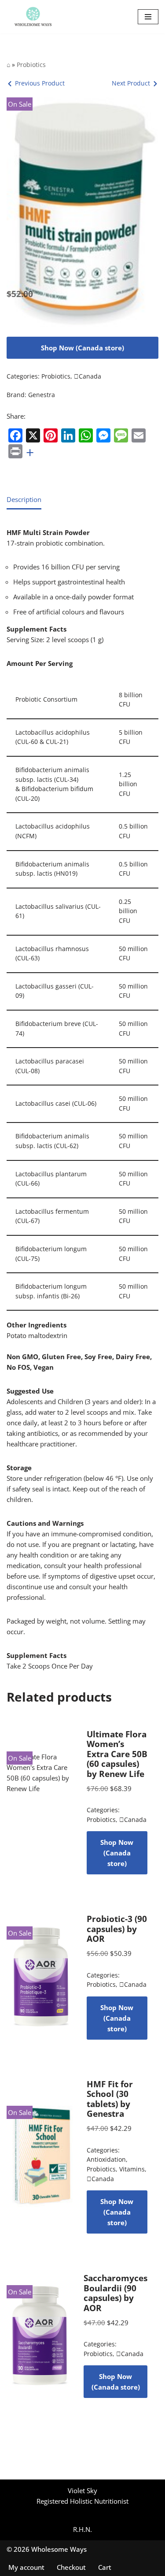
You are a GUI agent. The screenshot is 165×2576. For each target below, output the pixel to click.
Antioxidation (106, 2160)
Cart (105, 2567)
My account (26, 2567)
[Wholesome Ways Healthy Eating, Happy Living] (33, 17)
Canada (88, 376)
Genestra (42, 395)
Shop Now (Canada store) (82, 348)
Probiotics (31, 65)
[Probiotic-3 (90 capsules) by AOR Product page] (41, 1977)
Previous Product (40, 83)
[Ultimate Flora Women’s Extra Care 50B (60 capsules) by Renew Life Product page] (41, 1802)
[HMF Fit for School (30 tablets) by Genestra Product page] (41, 2156)
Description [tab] (24, 499)
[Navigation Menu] (148, 17)
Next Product (131, 83)
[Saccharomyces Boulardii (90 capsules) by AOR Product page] (40, 2336)
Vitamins (132, 2169)
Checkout (71, 2567)
